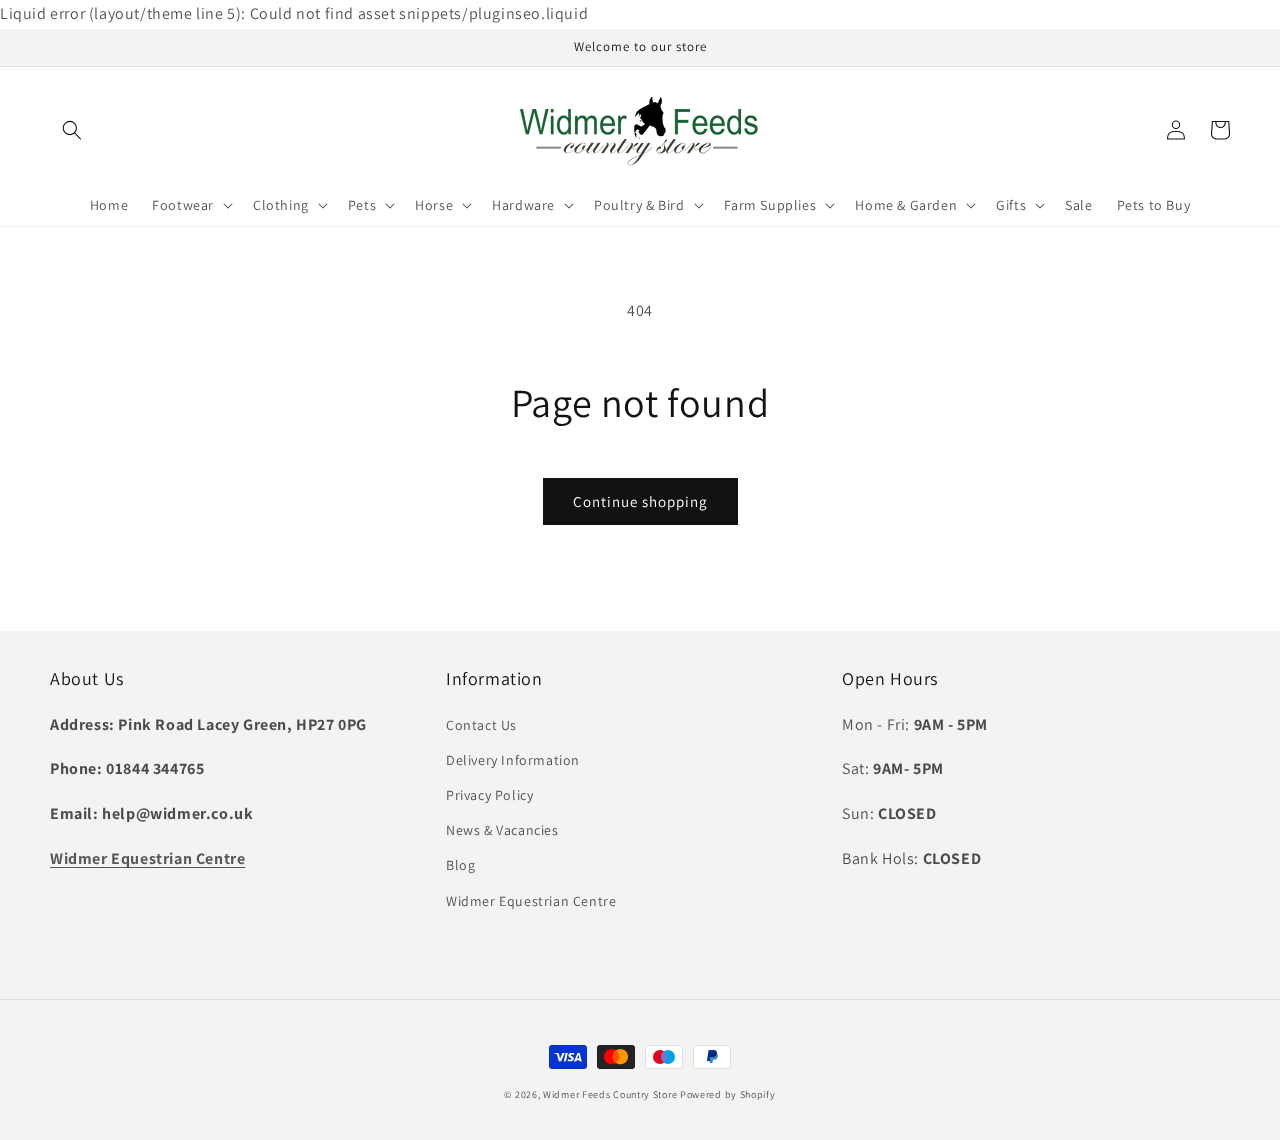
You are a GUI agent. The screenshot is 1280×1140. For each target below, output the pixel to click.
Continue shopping (640, 501)
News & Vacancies (502, 830)
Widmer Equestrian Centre (531, 901)
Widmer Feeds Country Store (610, 1094)
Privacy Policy (489, 795)
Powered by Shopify (728, 1094)
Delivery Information (513, 760)
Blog (460, 865)
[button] (72, 130)
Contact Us (481, 725)
